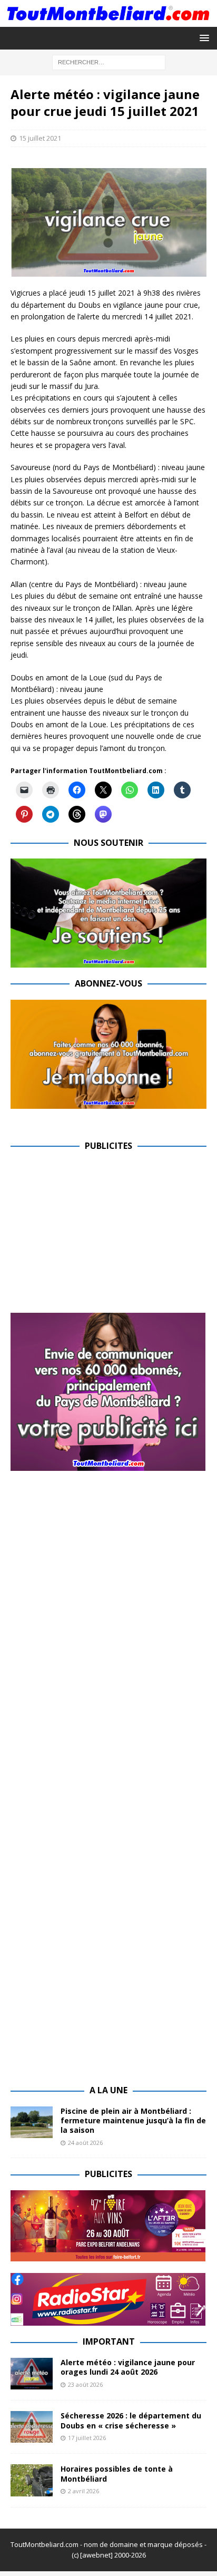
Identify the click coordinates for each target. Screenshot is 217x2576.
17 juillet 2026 (87, 2438)
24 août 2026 (85, 2143)
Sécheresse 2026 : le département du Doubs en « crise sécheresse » (131, 2420)
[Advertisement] (99, 1235)
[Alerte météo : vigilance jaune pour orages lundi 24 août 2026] (32, 2374)
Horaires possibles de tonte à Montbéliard (117, 2473)
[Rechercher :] (109, 62)
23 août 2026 (85, 2384)
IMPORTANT (109, 2341)
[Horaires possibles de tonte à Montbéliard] (32, 2480)
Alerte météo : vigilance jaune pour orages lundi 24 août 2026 (128, 2367)
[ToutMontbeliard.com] (108, 21)
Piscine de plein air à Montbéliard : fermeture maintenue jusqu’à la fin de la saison (133, 2120)
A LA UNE (108, 2090)
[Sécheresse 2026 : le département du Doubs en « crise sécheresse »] (32, 2427)
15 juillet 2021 (40, 138)
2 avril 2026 (83, 2491)
